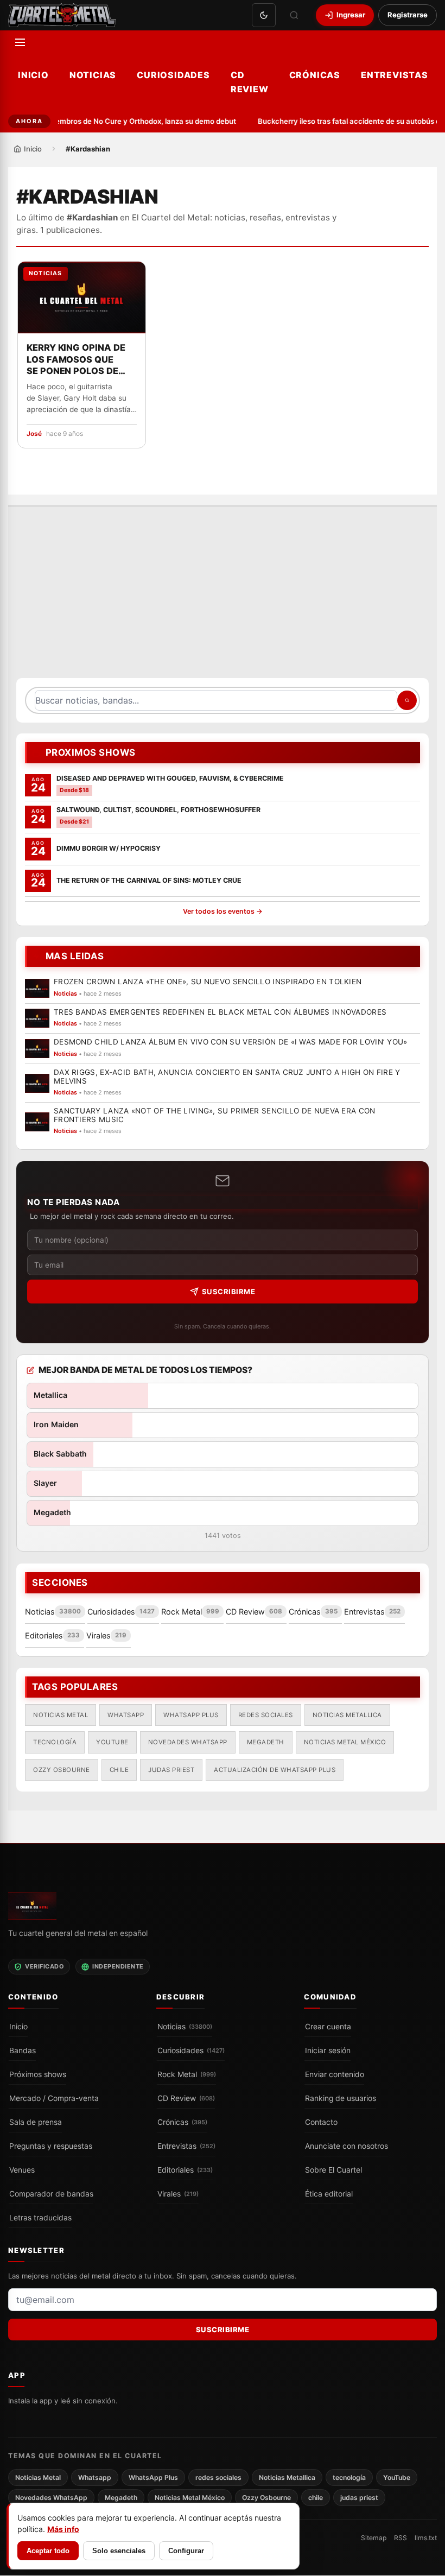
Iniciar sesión (328, 2050)
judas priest (171, 1770)
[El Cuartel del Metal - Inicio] (62, 15)
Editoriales (185, 2170)
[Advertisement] (223, 598)
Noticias (93, 75)
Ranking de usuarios (341, 2098)
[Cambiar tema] (264, 15)
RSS (400, 2538)
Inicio (33, 75)
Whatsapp (126, 1715)
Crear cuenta (328, 2027)
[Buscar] (294, 15)
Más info (63, 2529)
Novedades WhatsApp (188, 1743)
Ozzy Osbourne (62, 1770)
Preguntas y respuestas (51, 2146)
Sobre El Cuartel (333, 2170)
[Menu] (20, 42)
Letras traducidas (40, 2218)
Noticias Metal (61, 1715)
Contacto (321, 2122)
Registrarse (408, 15)
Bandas (23, 2050)
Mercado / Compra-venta (54, 2098)
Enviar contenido (335, 2074)
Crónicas (315, 75)
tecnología (55, 1743)
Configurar (186, 2551)
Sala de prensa (36, 2122)
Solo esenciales (119, 2551)
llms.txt (426, 2538)
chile (119, 1770)
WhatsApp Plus (191, 1715)
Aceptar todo (48, 2551)
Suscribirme (229, 1292)
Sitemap (374, 2538)
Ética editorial (329, 2194)
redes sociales (266, 1715)
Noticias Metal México (345, 1743)
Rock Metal (187, 2074)
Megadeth (266, 1743)
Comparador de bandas (51, 2194)
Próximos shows (38, 2074)
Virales (178, 2194)
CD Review (250, 82)
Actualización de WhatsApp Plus (275, 1770)
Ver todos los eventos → (223, 912)
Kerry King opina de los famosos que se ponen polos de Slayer (76, 360)
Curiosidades (173, 75)
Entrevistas (395, 75)
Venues (22, 2170)
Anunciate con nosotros (347, 2146)
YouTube (112, 1743)
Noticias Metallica (347, 1715)
